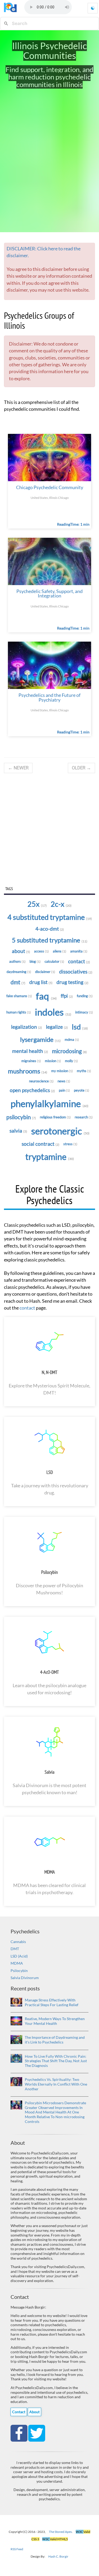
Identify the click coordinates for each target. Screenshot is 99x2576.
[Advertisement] (49, 830)
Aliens (60, 951)
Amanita (79, 951)
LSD (50, 1472)
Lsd (80, 1027)
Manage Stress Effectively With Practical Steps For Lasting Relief (52, 2002)
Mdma (72, 1039)
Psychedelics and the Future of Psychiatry (49, 698)
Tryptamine (50, 1157)
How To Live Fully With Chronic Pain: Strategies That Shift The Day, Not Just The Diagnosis (56, 2061)
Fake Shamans (19, 996)
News (64, 1081)
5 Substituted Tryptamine (50, 940)
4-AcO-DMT (49, 1672)
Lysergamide (40, 1039)
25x (37, 904)
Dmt (18, 982)
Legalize (57, 1027)
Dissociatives (76, 972)
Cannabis (18, 1942)
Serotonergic (60, 1131)
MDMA (50, 1872)
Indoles (53, 1012)
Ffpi (67, 996)
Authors (17, 961)
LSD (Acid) (19, 1956)
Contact (79, 961)
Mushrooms (28, 1071)
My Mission (62, 1071)
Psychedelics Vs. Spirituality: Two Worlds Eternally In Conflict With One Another (56, 2084)
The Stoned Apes (60, 2532)
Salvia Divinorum (25, 1978)
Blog (35, 961)
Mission (53, 1061)
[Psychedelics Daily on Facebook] (19, 2433)
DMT (15, 1949)
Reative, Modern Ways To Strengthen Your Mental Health (55, 2021)
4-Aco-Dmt (50, 929)
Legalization (27, 1027)
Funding (85, 996)
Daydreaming (19, 972)
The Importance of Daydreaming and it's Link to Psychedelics (55, 2040)
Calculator (54, 961)
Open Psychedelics (32, 1090)
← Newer (18, 768)
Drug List (41, 982)
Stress (70, 1144)
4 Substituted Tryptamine (50, 917)
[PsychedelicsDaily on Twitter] (37, 2433)
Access (41, 951)
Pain (64, 1090)
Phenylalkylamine (49, 1104)
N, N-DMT (49, 1372)
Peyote (82, 1090)
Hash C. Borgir (58, 2556)
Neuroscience (41, 1081)
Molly (71, 1061)
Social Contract (41, 1144)
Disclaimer (45, 972)
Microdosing (69, 1051)
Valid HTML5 (55, 2539)
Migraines (31, 1061)
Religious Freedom (55, 1117)
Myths (84, 1071)
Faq (46, 996)
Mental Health (30, 1051)
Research (84, 1117)
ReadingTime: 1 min (73, 524)
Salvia (18, 1131)
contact (27, 1308)
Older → (81, 768)
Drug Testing (72, 982)
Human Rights (19, 1012)
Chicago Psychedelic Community (50, 487)
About (21, 951)
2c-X (61, 904)
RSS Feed (17, 2549)
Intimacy (84, 1012)
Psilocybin (21, 1117)
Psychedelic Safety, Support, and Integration (49, 594)
